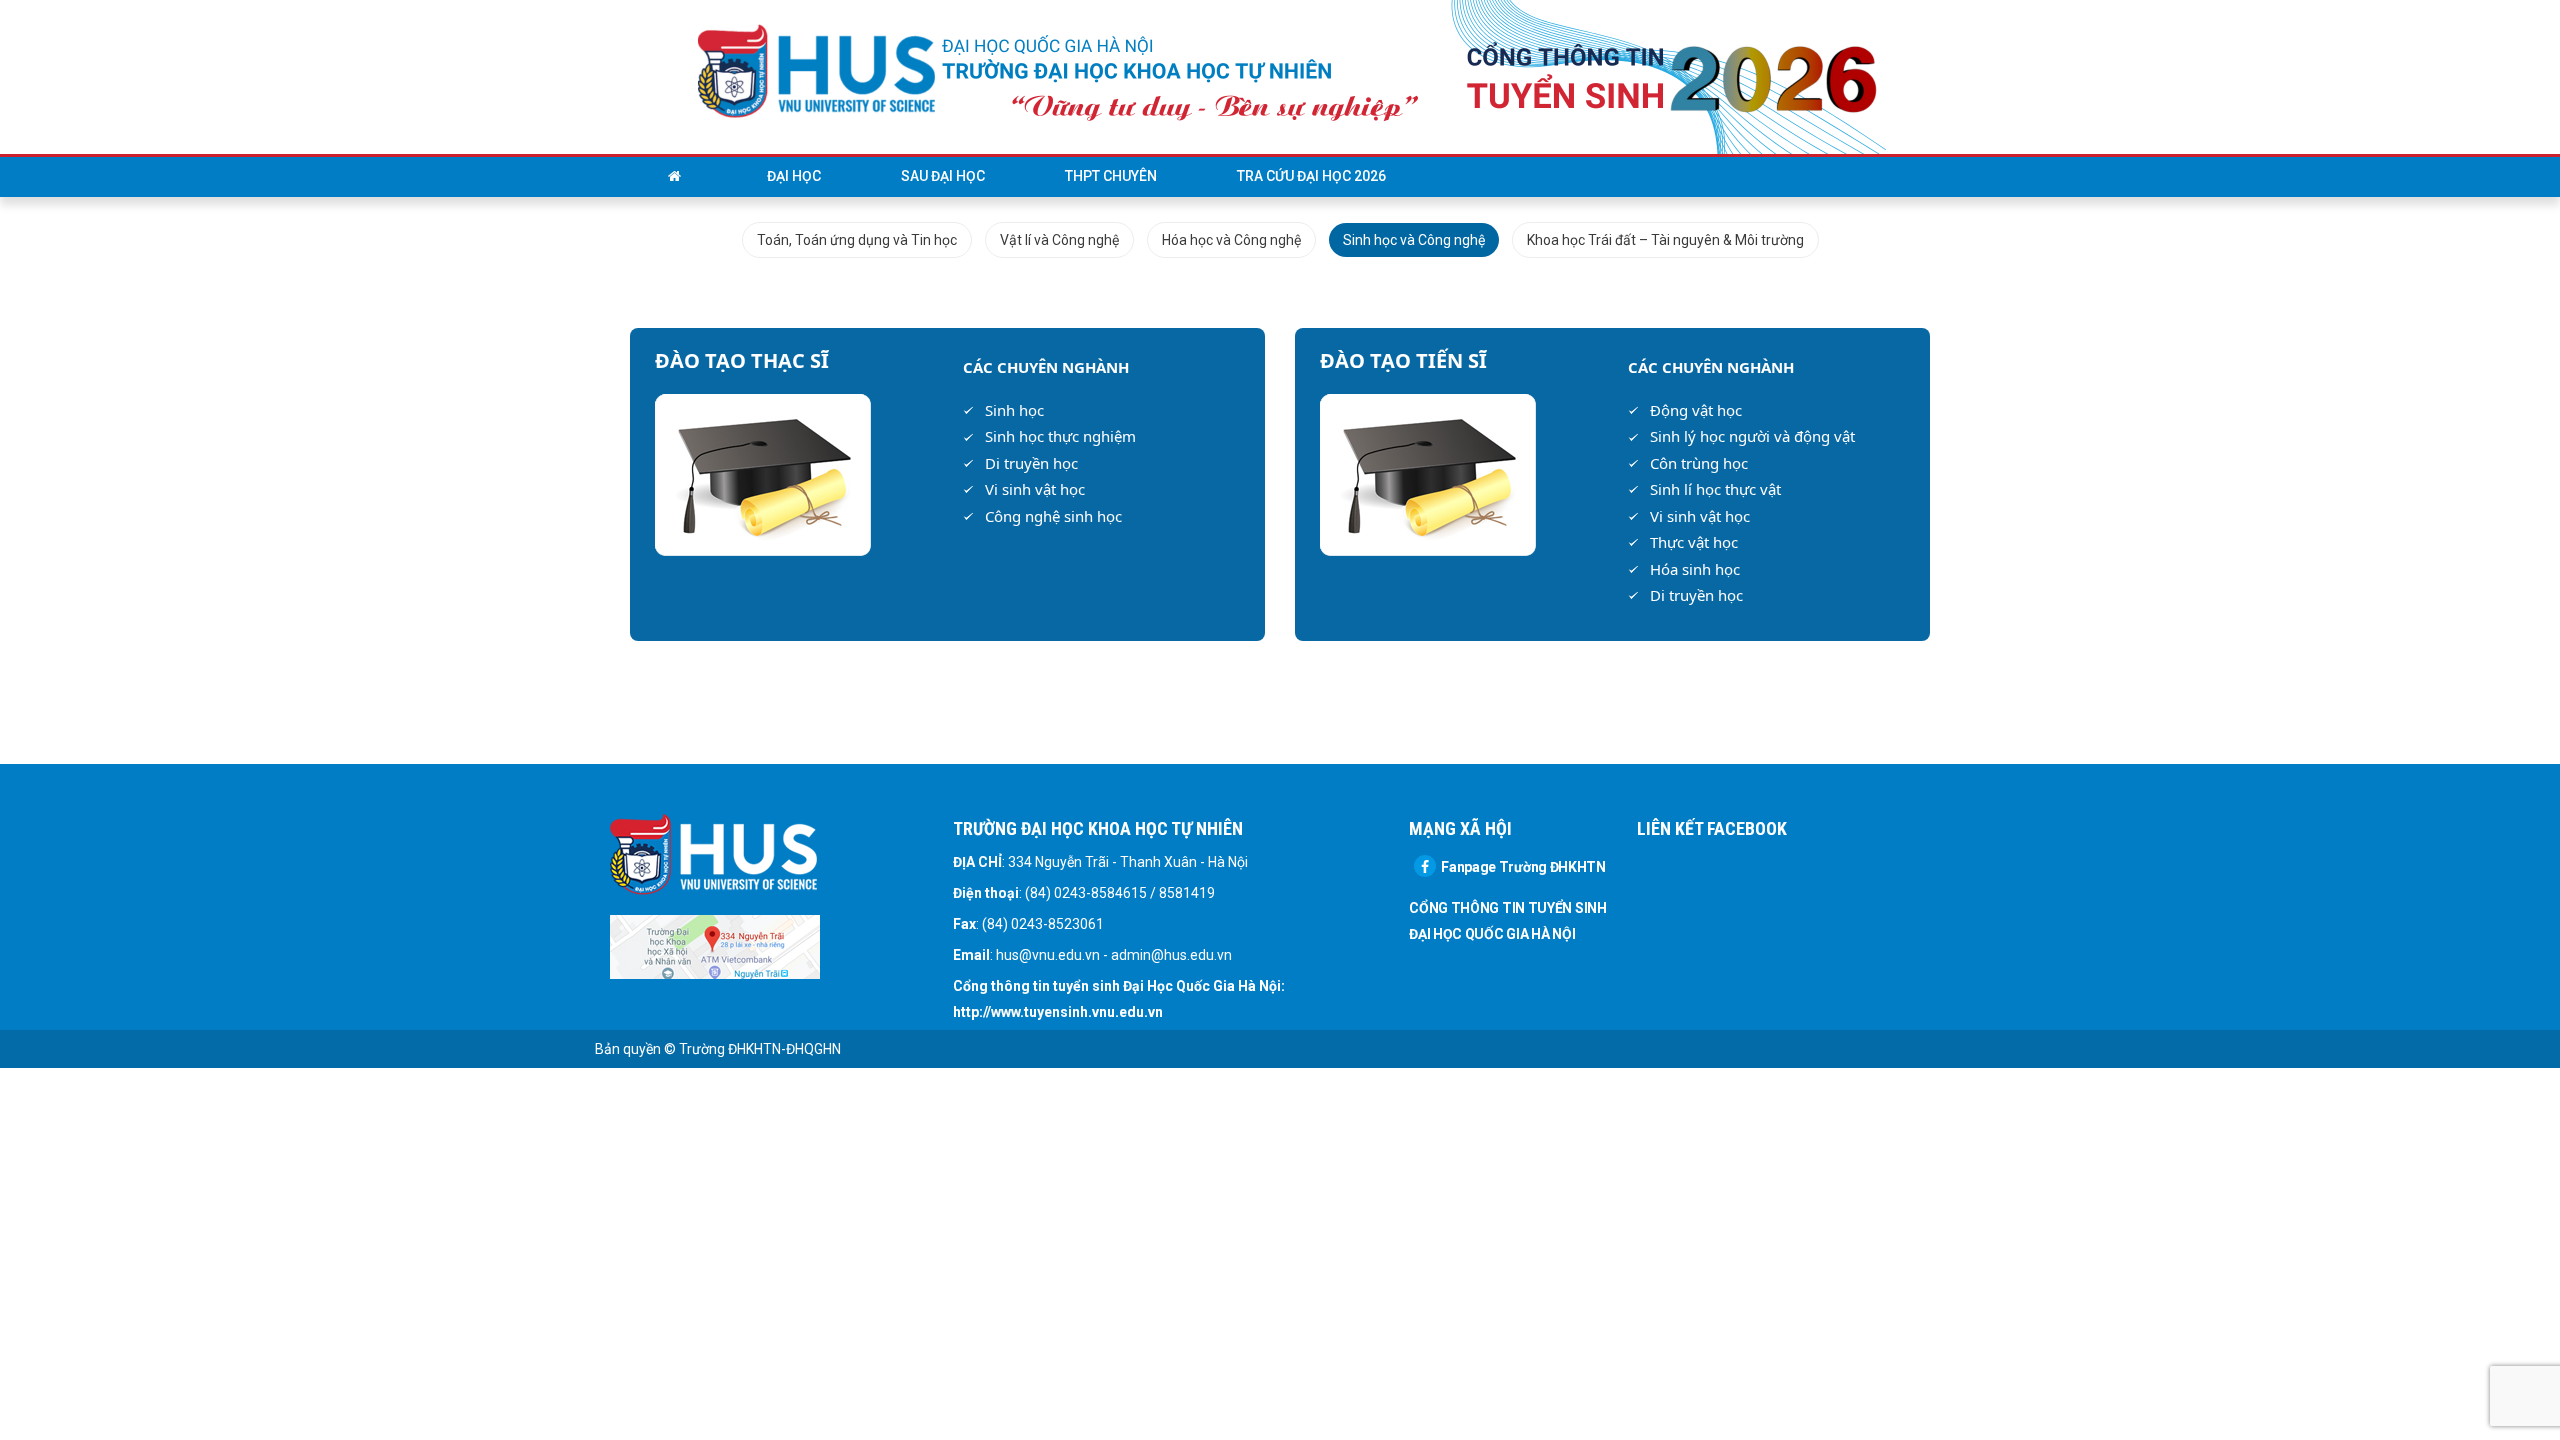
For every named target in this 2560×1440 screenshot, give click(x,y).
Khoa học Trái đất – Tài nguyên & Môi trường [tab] (1665, 240)
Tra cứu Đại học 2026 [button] (1311, 176)
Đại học (794, 176)
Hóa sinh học (1695, 569)
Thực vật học (1694, 542)
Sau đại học (943, 176)
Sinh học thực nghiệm (1060, 436)
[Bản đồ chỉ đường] (715, 946)
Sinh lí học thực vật (1715, 489)
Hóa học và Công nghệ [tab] (1231, 240)
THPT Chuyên (1111, 176)
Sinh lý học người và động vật (1752, 436)
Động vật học (1696, 410)
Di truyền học (1031, 463)
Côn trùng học (1699, 463)
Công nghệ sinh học (1053, 516)
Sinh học (1014, 410)
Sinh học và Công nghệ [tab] (1414, 240)
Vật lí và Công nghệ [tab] (1059, 240)
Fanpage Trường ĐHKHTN (1523, 867)
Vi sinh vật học (1035, 489)
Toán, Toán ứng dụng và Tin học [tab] (857, 240)
